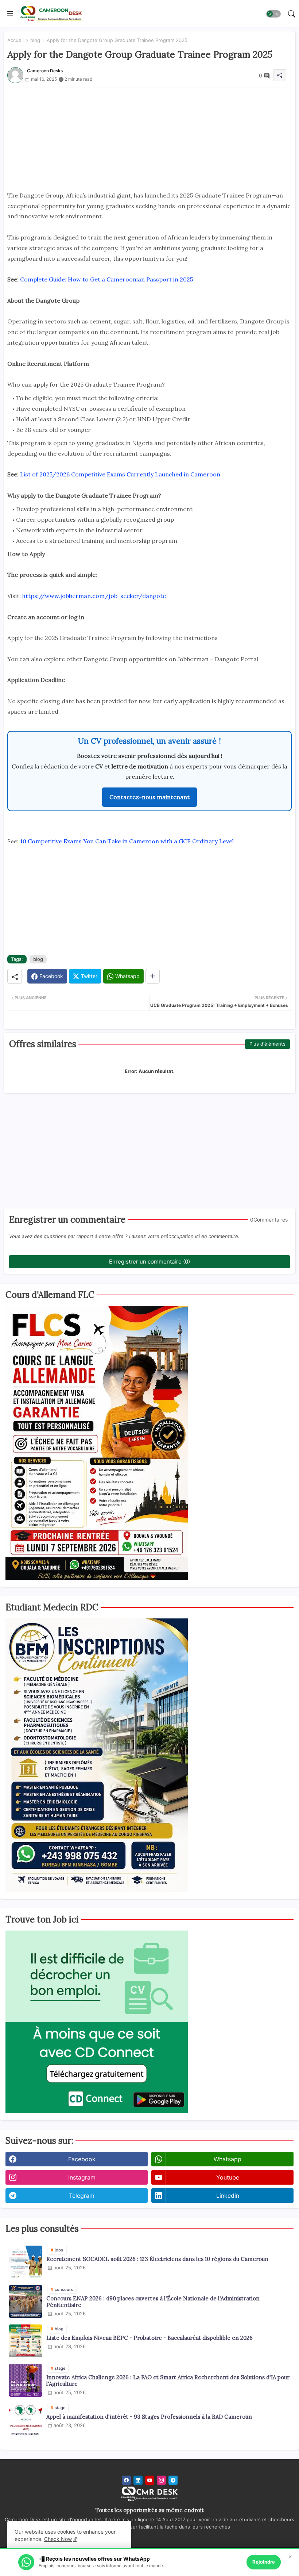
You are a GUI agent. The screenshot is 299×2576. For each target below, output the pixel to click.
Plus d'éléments (267, 1044)
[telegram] (173, 2480)
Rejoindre (264, 2562)
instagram (82, 2177)
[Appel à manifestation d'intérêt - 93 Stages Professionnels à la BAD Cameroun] (26, 2420)
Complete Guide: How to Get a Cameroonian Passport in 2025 (106, 279)
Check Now (58, 2539)
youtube (228, 2177)
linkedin (228, 2196)
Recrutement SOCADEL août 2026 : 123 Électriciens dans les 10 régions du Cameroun (157, 2259)
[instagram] (161, 2480)
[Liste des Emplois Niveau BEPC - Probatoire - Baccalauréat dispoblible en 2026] (26, 2341)
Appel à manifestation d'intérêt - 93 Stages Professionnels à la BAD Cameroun (149, 2417)
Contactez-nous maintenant (149, 797)
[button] (273, 14)
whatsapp (228, 2159)
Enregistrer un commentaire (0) (149, 1262)
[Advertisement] (149, 139)
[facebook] (126, 2480)
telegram (82, 2196)
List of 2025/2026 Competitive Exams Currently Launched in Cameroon (120, 474)
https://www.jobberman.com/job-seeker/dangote (94, 596)
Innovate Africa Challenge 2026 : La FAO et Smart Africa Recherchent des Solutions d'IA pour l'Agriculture (168, 2381)
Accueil (15, 40)
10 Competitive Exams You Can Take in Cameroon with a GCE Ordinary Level (127, 841)
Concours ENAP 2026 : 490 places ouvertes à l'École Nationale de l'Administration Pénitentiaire (153, 2302)
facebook (82, 2159)
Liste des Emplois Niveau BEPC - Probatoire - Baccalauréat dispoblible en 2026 (149, 2338)
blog (35, 40)
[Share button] (153, 976)
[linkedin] (138, 2480)
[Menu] (10, 14)
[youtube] (150, 2480)
